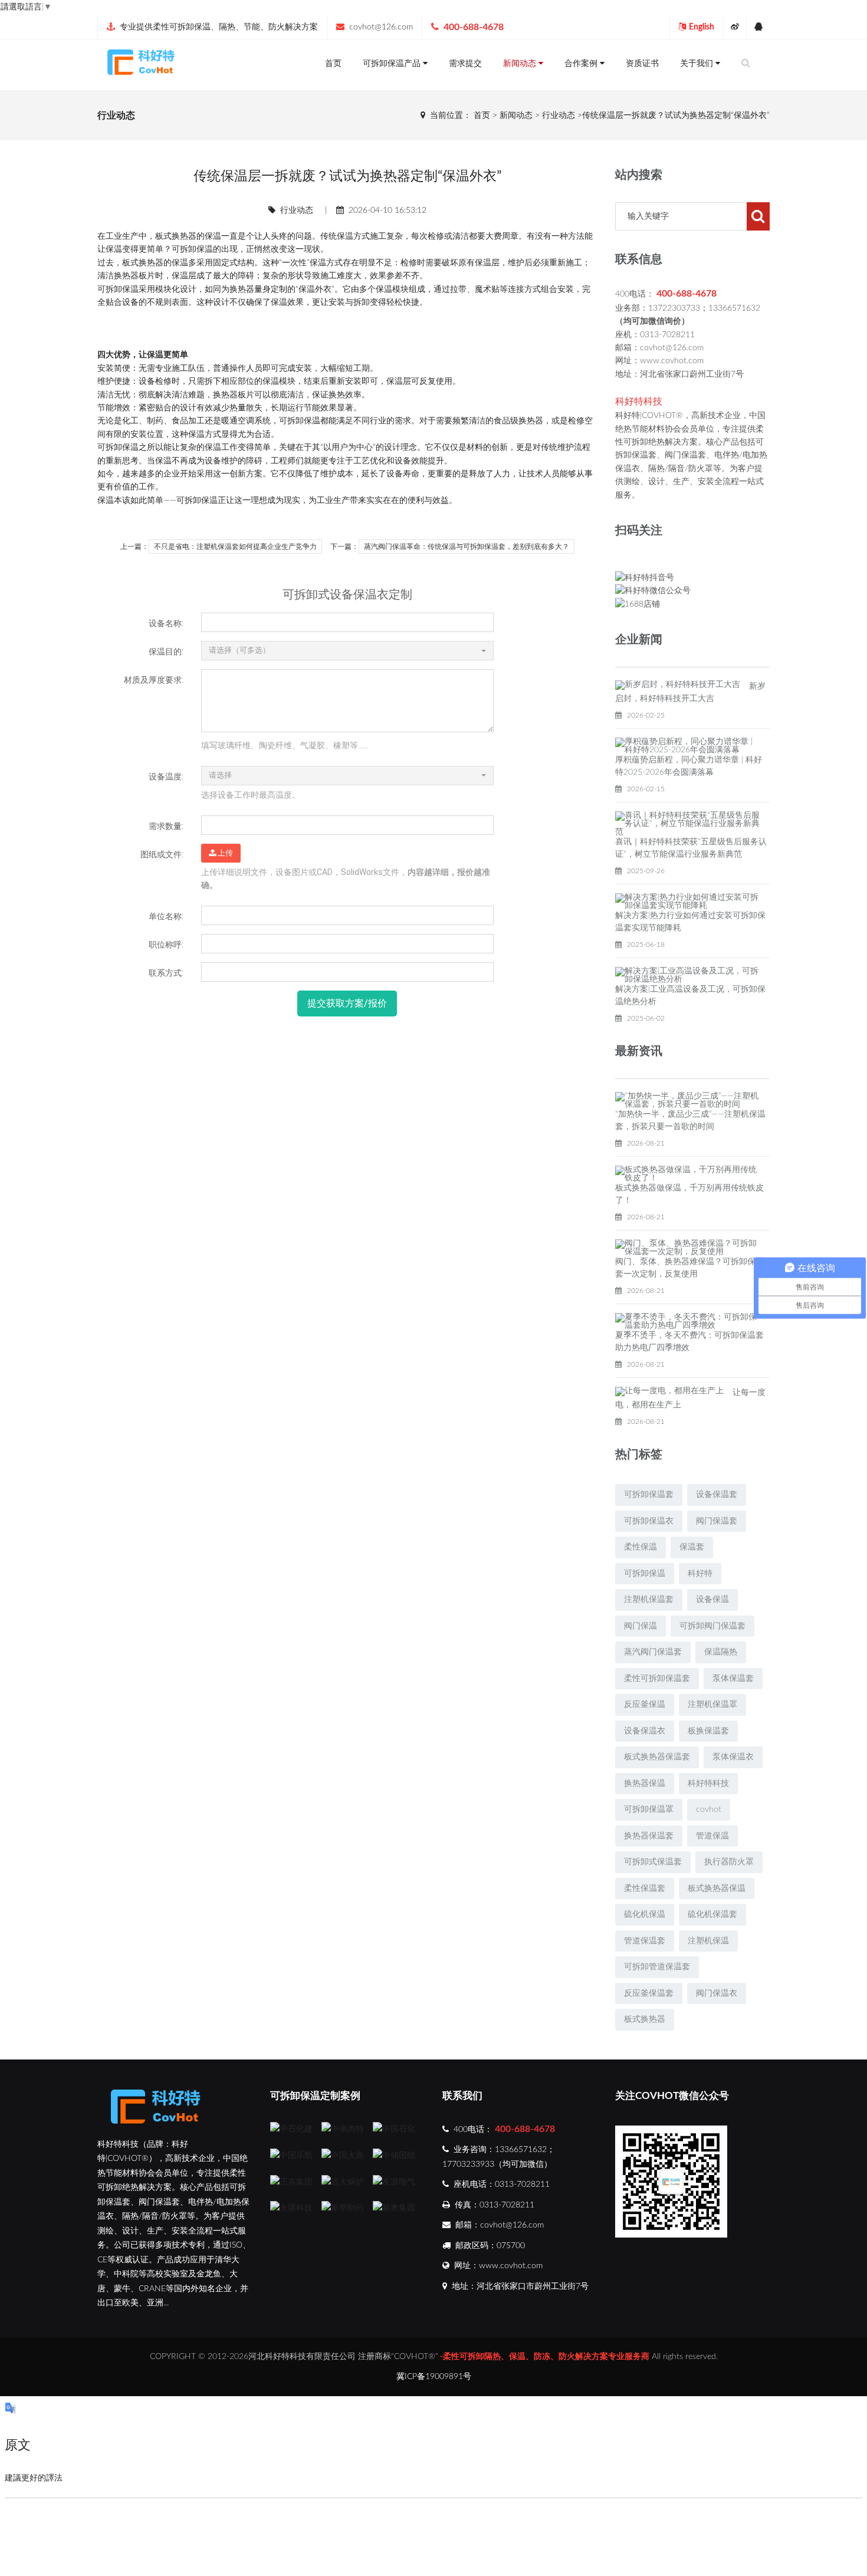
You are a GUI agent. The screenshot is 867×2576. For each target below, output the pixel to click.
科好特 (700, 1574)
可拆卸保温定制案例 (315, 2096)
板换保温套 (708, 1731)
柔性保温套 (645, 1889)
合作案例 (582, 64)
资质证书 (642, 64)
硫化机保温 (645, 1914)
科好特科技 (708, 1784)
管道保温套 (645, 1941)
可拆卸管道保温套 (657, 1967)
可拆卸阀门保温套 (712, 1626)
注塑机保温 (708, 1941)
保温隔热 (721, 1652)
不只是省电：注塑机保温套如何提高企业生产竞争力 (235, 547)
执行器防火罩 (729, 1862)
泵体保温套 (733, 1679)
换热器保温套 (649, 1836)
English (702, 27)
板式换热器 (645, 2019)
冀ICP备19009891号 (434, 2377)
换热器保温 (645, 1784)
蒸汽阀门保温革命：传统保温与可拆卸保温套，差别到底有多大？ (467, 547)
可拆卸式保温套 (653, 1862)
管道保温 (712, 1836)
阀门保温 (641, 1626)
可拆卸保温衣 (649, 1521)
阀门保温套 (717, 1521)
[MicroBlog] (734, 27)
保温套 (692, 1547)
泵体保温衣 (733, 1757)
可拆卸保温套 (649, 1495)
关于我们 (698, 64)
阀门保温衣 (717, 1993)
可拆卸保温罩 (649, 1810)
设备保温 (712, 1600)
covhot (709, 1810)
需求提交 (465, 64)
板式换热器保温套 (657, 1757)
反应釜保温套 (649, 1993)
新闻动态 (521, 64)
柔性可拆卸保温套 (657, 1679)
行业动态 (559, 116)
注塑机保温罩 (712, 1705)
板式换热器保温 (717, 1889)
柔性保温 (641, 1547)
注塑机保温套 (649, 1600)
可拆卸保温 (192, 249)
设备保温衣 (645, 1731)
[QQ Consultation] (758, 27)
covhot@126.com (381, 27)
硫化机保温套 (712, 1914)
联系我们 (462, 2096)
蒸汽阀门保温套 (653, 1652)
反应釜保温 (645, 1705)
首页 (333, 64)
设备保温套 (717, 1495)
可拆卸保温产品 (393, 64)
